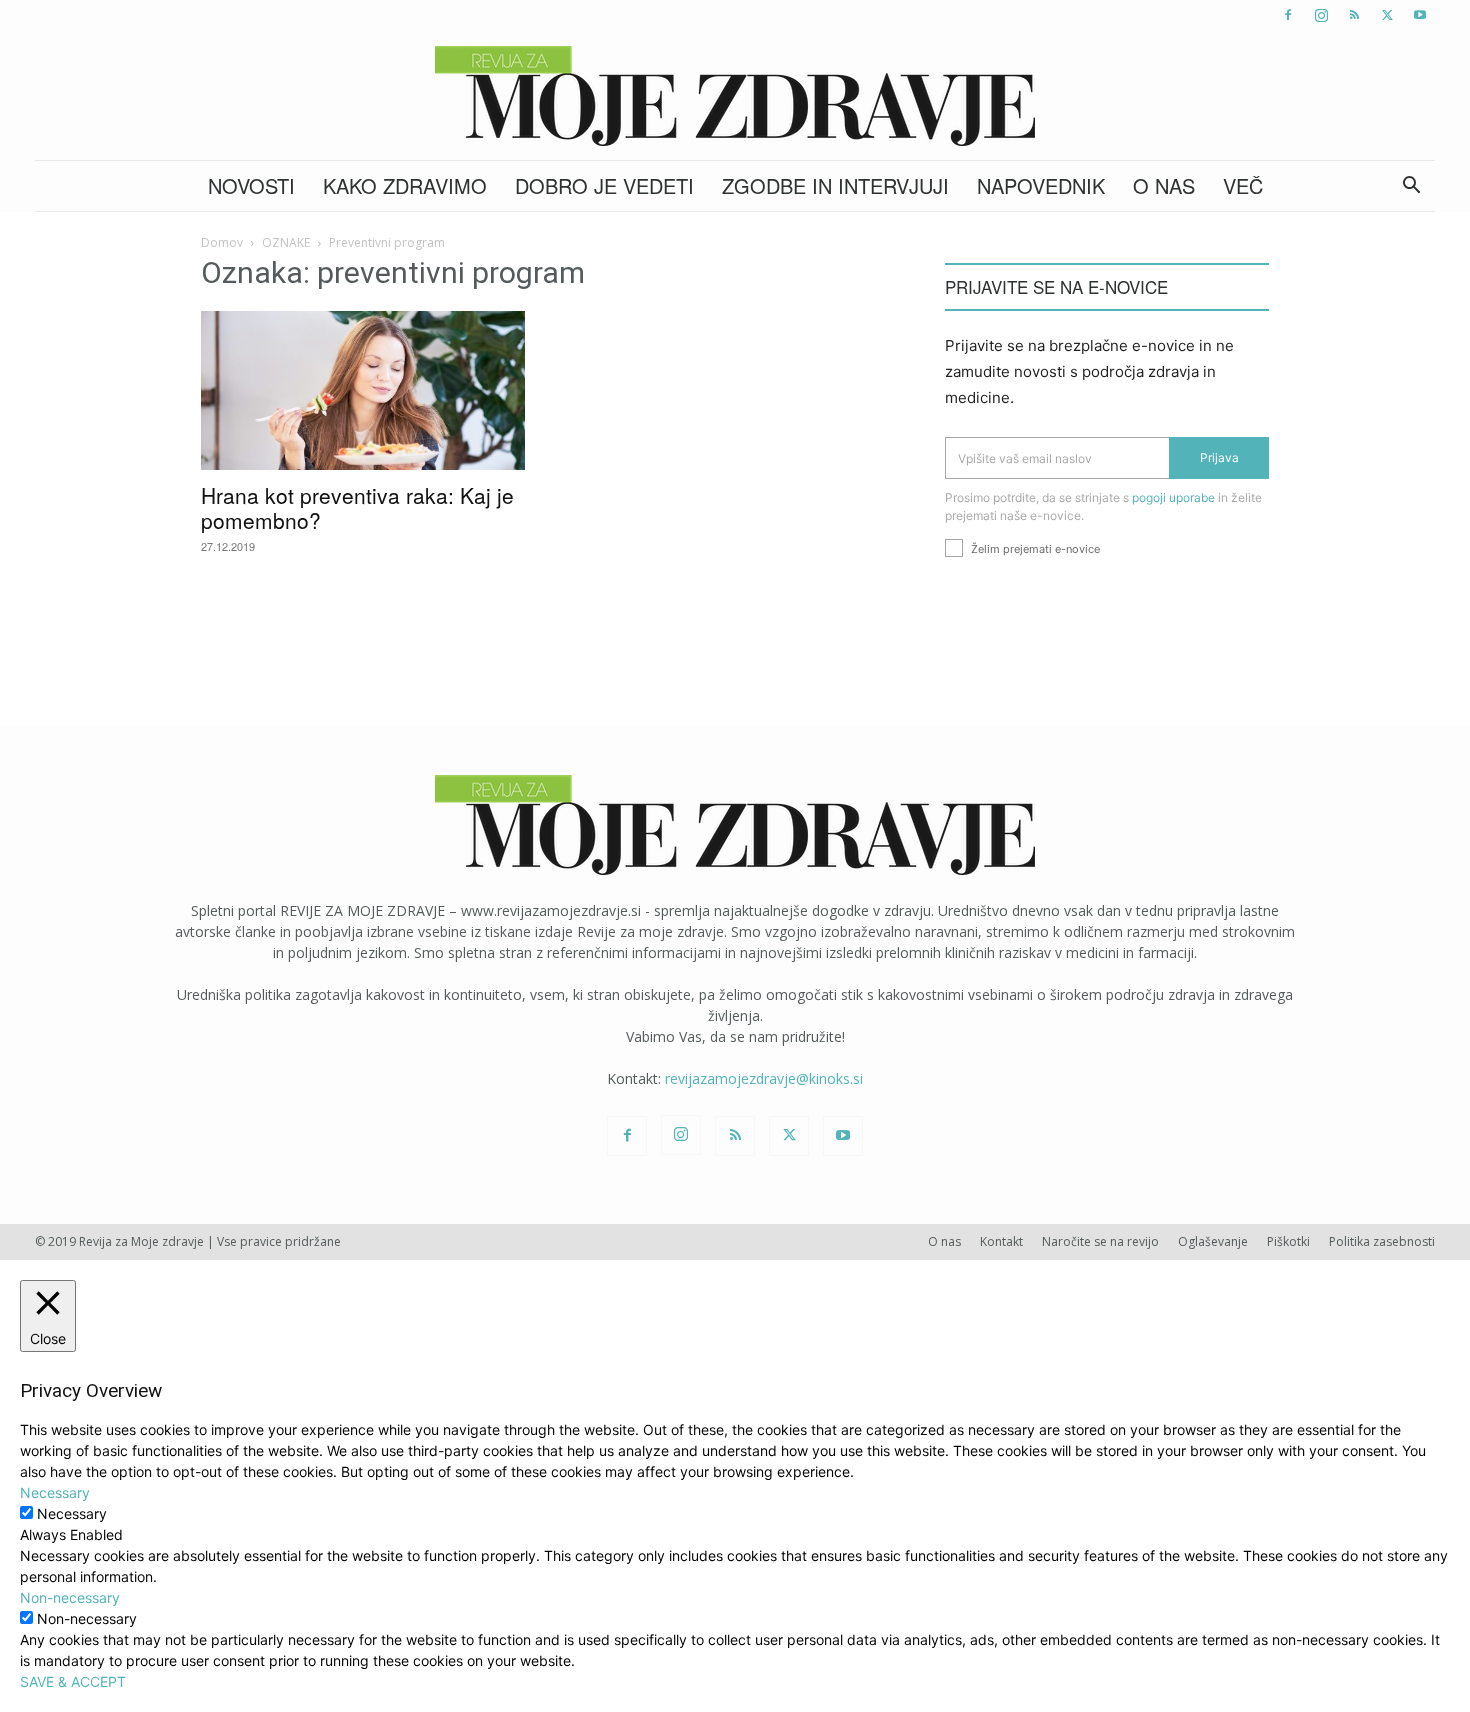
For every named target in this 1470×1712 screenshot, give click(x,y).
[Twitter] (1387, 15)
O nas (1164, 185)
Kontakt (1001, 1241)
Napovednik (1041, 185)
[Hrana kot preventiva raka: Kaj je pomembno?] (363, 390)
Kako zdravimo (405, 185)
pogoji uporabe (1173, 497)
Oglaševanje (1213, 1241)
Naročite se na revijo (1100, 1241)
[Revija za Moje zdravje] (735, 96)
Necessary (72, 1513)
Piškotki (1288, 1241)
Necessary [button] (55, 1492)
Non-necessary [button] (70, 1597)
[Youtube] (1420, 15)
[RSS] (1354, 15)
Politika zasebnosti (1382, 1241)
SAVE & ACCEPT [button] (73, 1681)
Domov (222, 242)
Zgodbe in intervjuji (835, 185)
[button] (1411, 187)
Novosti (251, 185)
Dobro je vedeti (604, 185)
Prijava (1219, 457)
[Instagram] (1321, 15)
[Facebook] (1288, 15)
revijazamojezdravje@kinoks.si (764, 1078)
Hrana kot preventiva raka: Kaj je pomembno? (357, 507)
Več (1243, 185)
